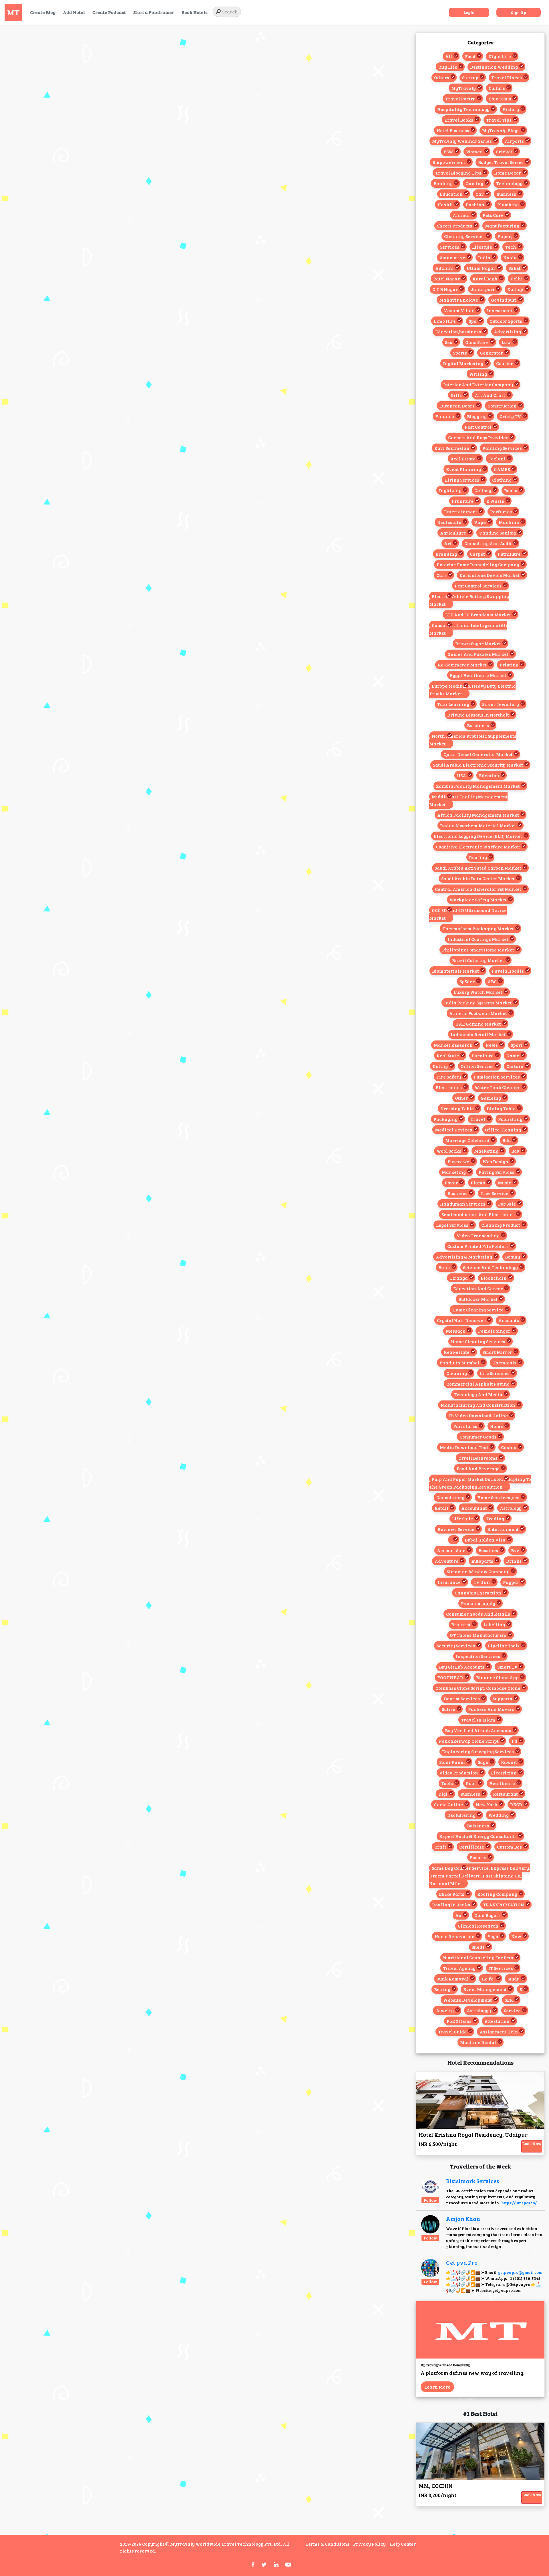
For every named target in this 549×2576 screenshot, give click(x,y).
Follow (430, 2200)
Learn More (437, 2387)
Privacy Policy (369, 2544)
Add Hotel (74, 12)
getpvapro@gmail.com (520, 2272)
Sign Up (519, 12)
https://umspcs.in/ (519, 2203)
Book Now (532, 2143)
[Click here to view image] (430, 2186)
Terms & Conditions (327, 2544)
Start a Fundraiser (154, 12)
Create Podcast (109, 12)
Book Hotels (195, 12)
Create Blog (43, 12)
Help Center (403, 2544)
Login (469, 12)
